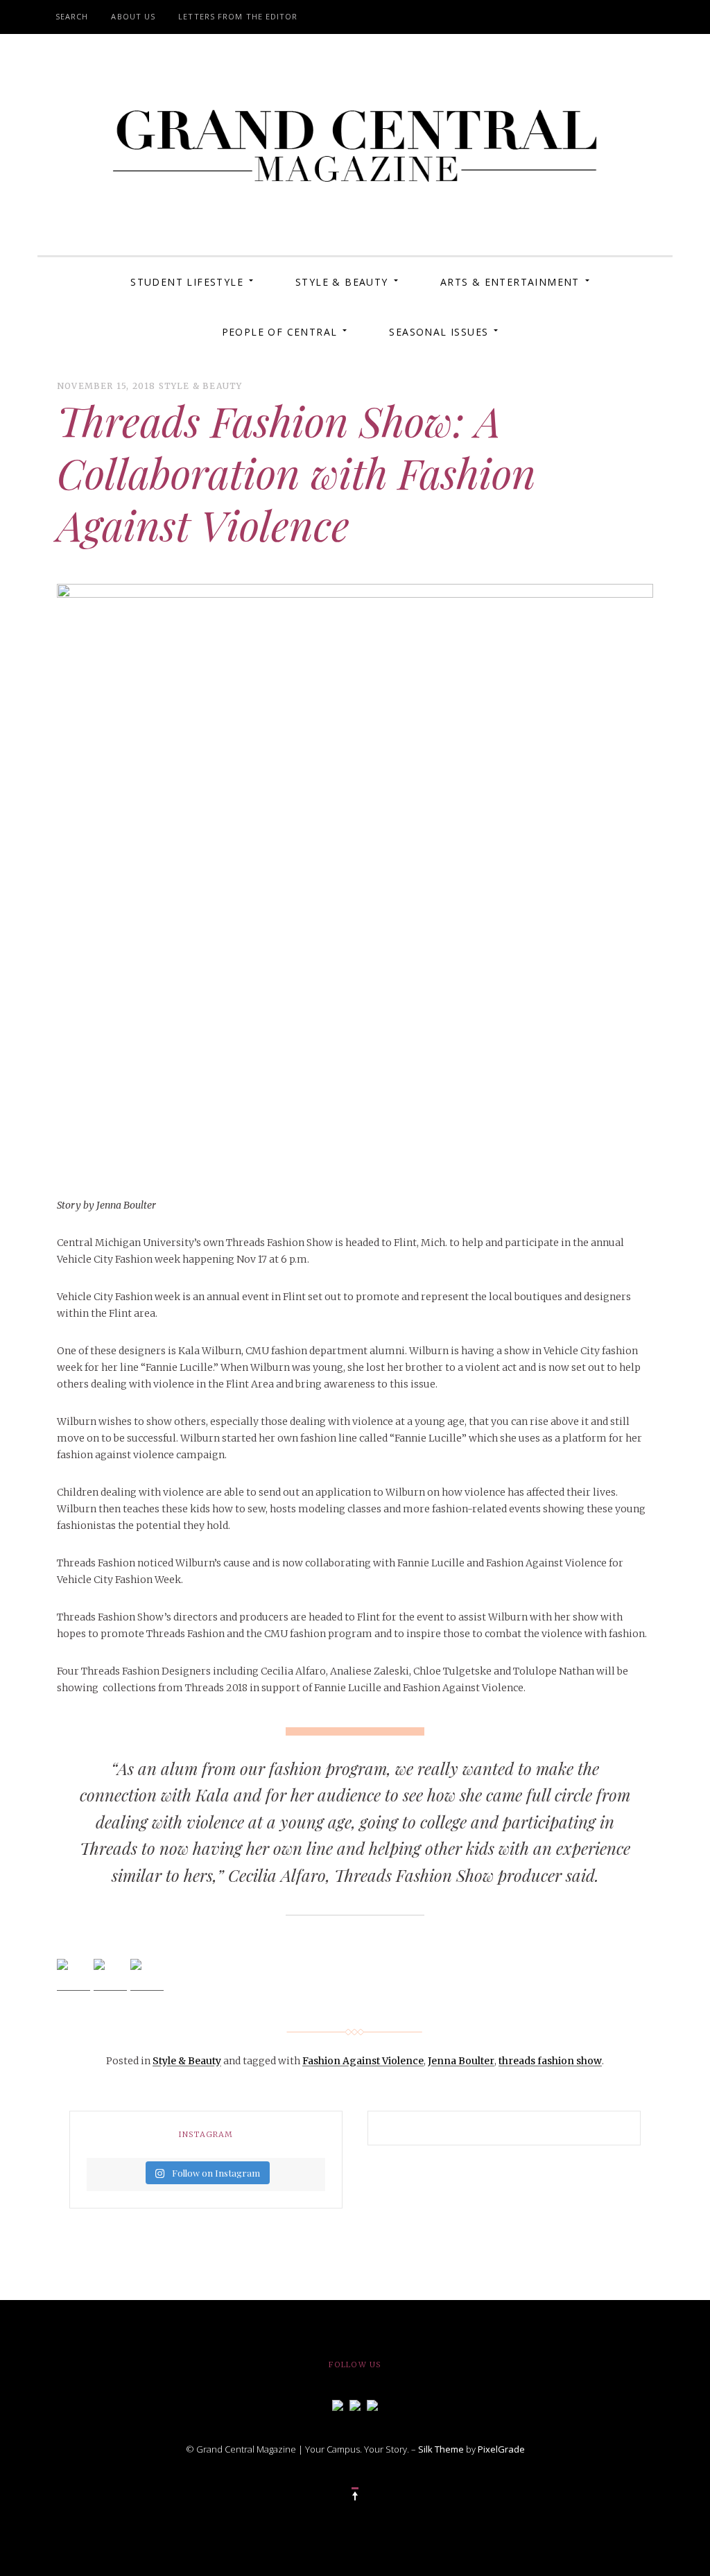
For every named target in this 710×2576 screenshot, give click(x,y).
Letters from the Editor (238, 16)
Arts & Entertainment (510, 282)
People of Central (280, 332)
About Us (133, 16)
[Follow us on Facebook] (338, 2404)
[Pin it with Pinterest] (147, 1976)
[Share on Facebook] (73, 1976)
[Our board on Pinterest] (372, 2404)
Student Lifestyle (187, 282)
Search (72, 16)
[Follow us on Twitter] (355, 2404)
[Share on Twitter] (110, 1976)
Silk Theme (441, 2449)
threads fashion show (550, 2061)
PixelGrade (501, 2449)
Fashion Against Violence (363, 2061)
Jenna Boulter (461, 2061)
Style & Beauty (342, 282)
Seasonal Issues (439, 332)
